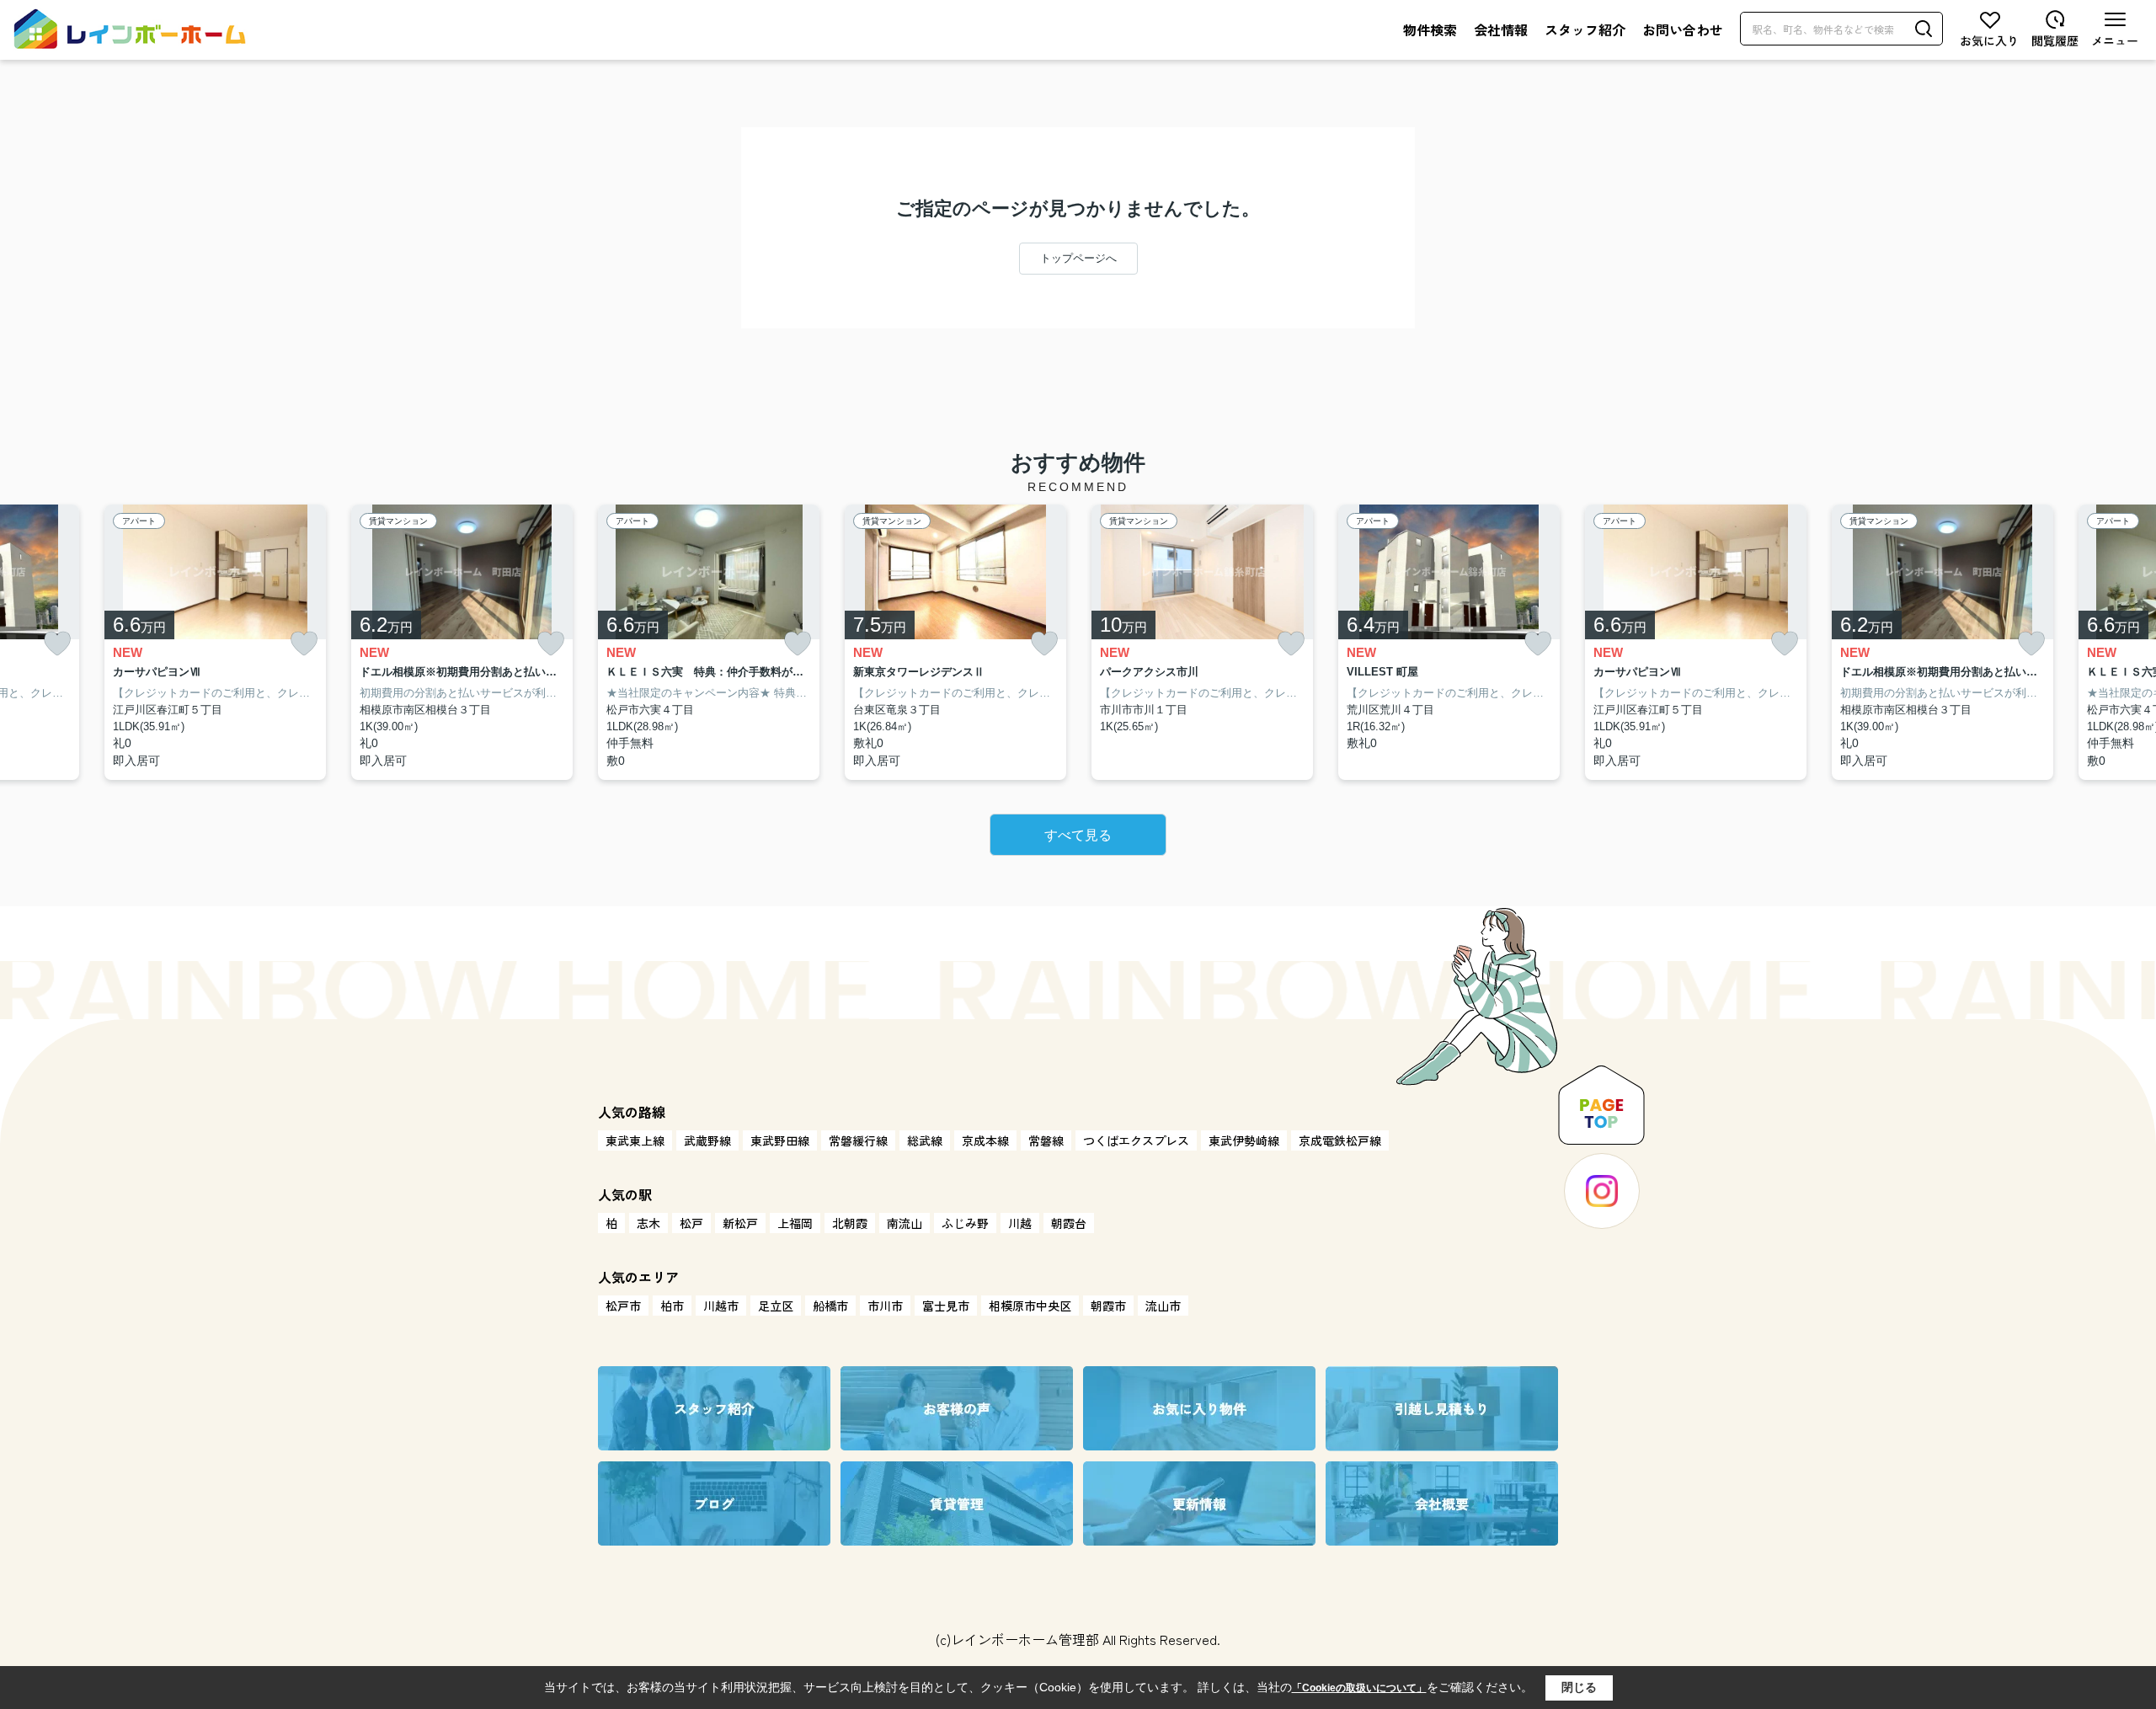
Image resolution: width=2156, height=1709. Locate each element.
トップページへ (1078, 258)
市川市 (885, 1306)
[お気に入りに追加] (57, 644)
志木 (648, 1223)
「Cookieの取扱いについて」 (1359, 1688)
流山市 (1163, 1306)
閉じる (1579, 1687)
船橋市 (830, 1306)
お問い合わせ (1683, 29)
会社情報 (1501, 29)
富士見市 (946, 1306)
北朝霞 (850, 1223)
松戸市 (623, 1306)
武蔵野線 (707, 1140)
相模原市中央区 (1030, 1306)
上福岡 (795, 1223)
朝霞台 (1069, 1223)
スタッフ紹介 (1585, 29)
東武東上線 (635, 1140)
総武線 (925, 1140)
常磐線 (1046, 1140)
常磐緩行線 (858, 1140)
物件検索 (1430, 29)
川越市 (721, 1306)
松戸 (691, 1223)
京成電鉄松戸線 (1340, 1140)
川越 (1020, 1223)
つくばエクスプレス (1136, 1140)
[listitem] (709, 643)
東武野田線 (780, 1140)
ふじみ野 (965, 1223)
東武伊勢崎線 (1244, 1140)
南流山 (905, 1223)
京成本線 (985, 1140)
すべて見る (1078, 835)
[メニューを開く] (2115, 29)
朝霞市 (1108, 1306)
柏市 (672, 1306)
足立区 (776, 1306)
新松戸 (740, 1223)
